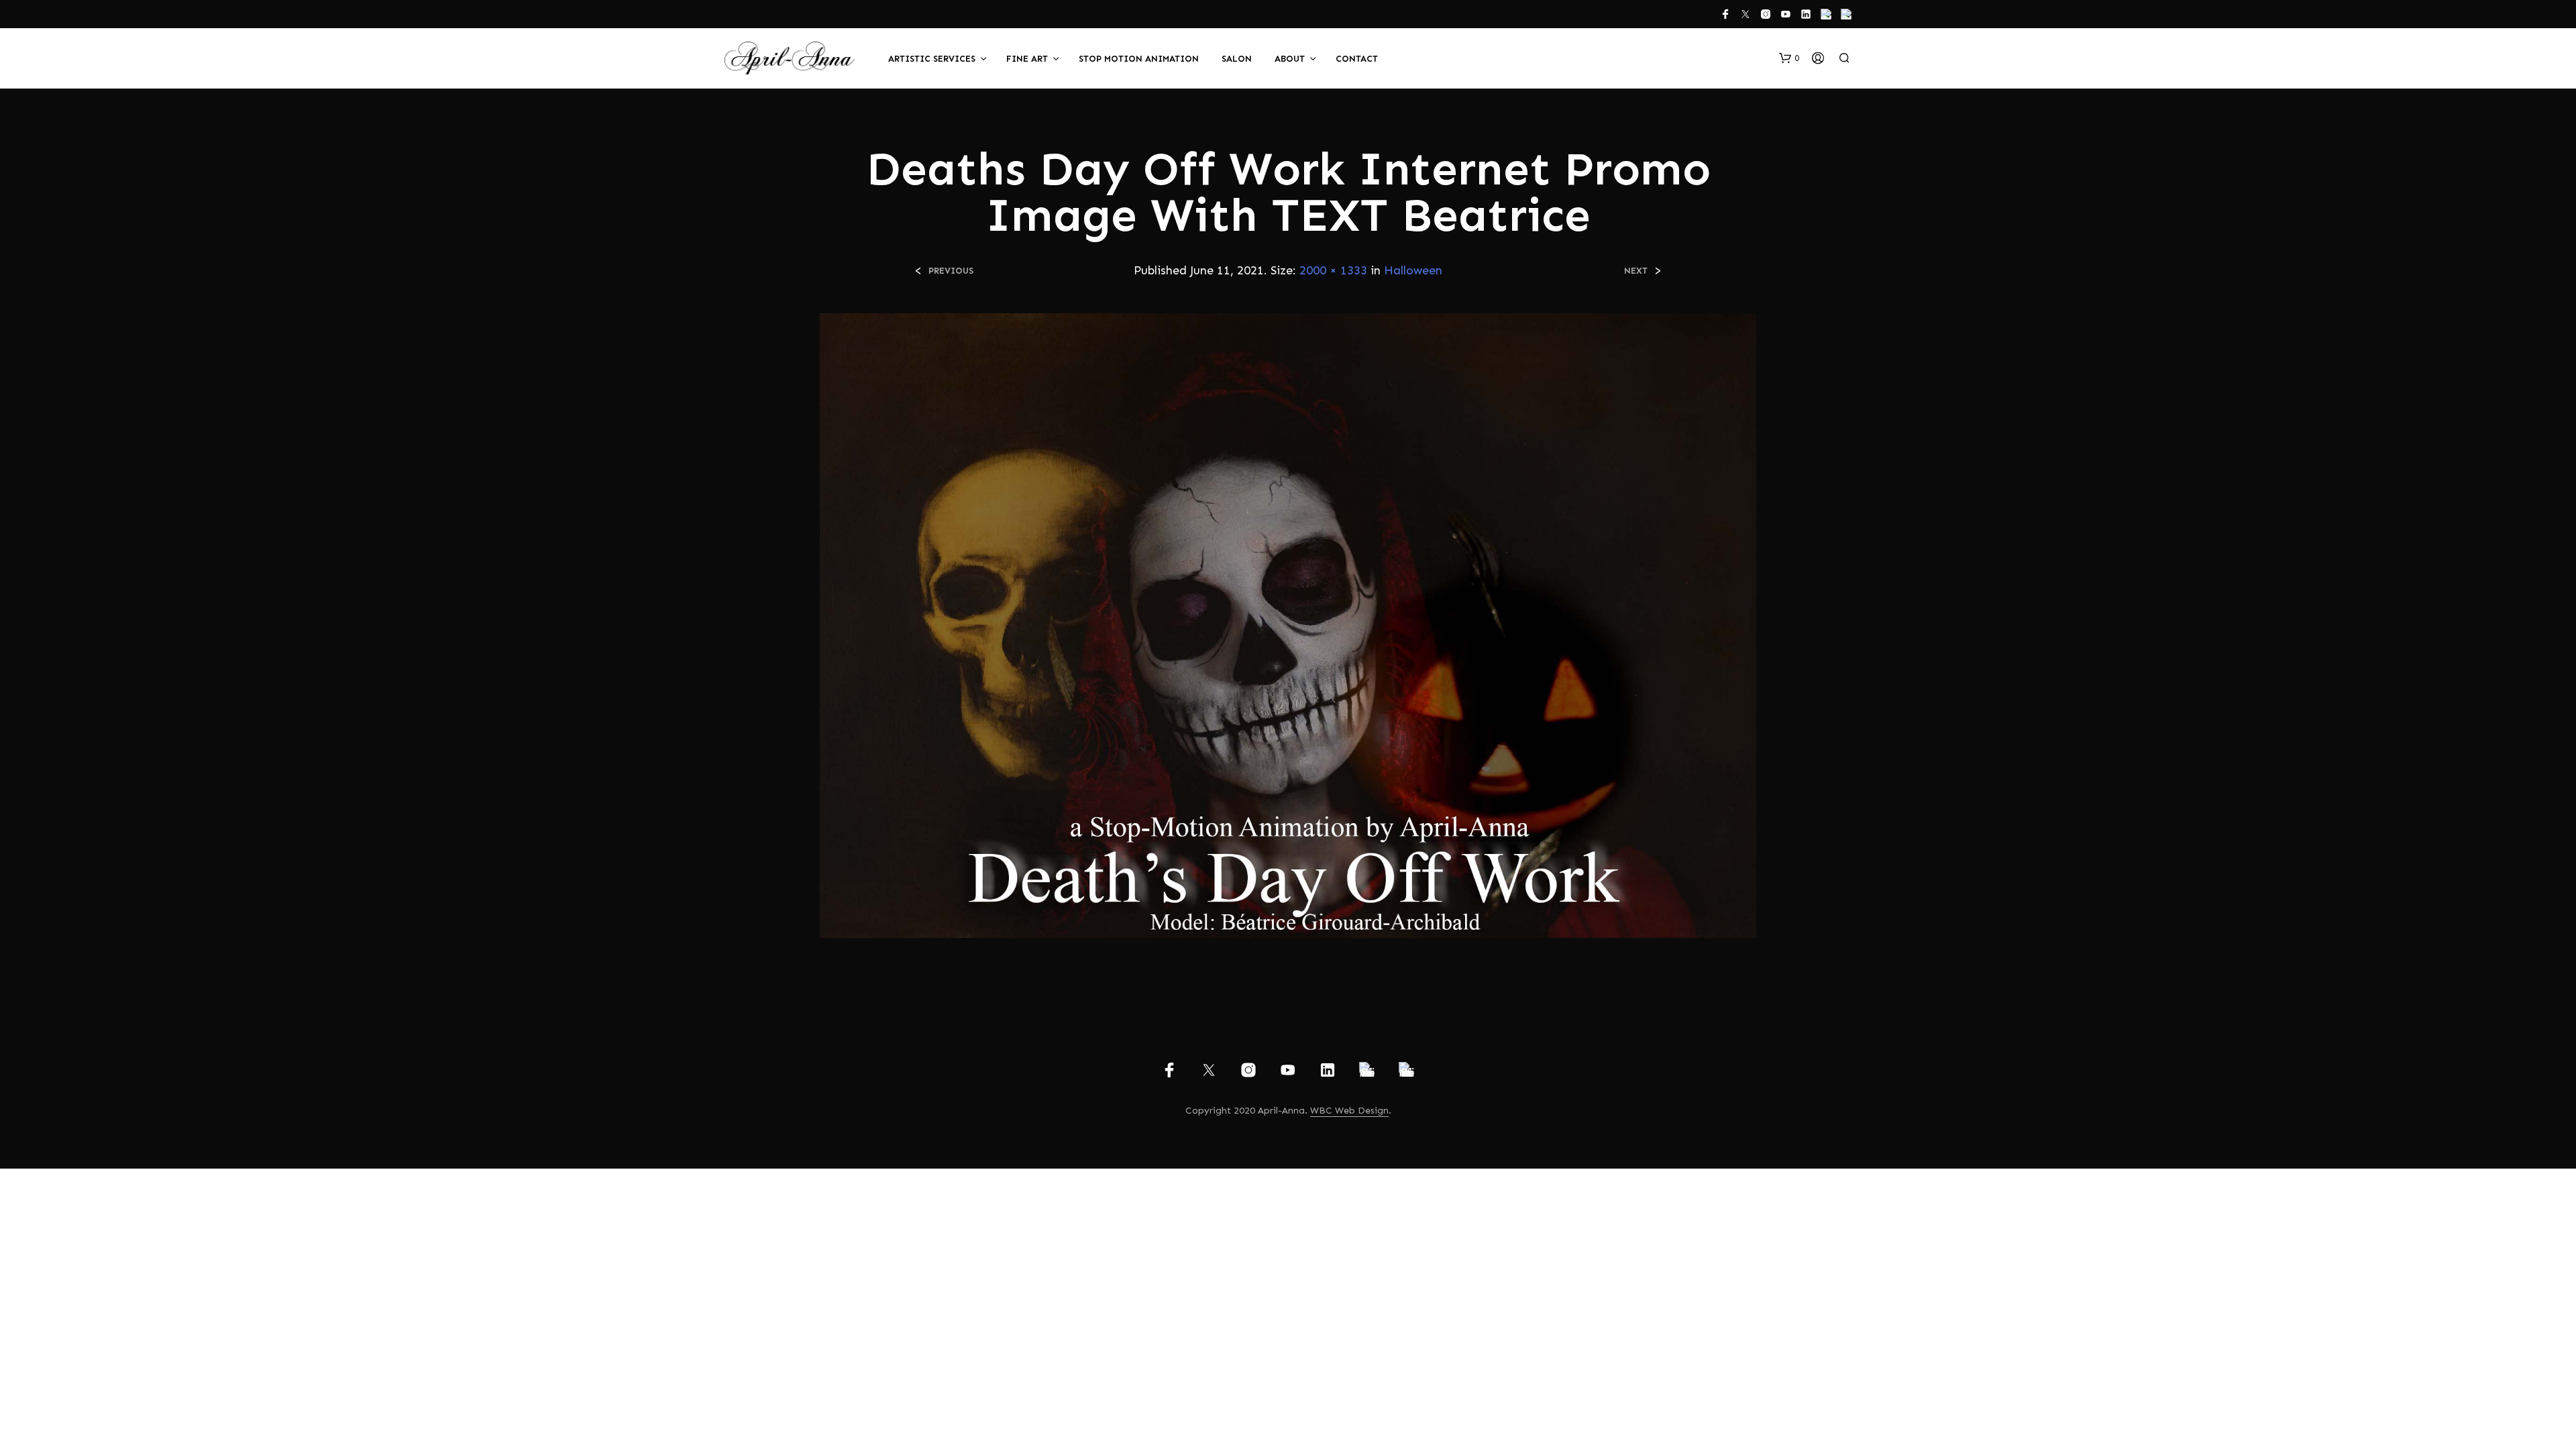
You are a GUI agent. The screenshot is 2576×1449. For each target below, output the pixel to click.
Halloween (1413, 270)
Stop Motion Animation (1139, 59)
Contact (1357, 59)
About (1290, 59)
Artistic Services (932, 59)
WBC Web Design (1349, 1111)
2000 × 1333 (1333, 270)
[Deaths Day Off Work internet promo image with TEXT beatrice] (1288, 625)
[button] (1789, 58)
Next (1636, 271)
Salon (1237, 59)
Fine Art (1027, 59)
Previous (951, 271)
